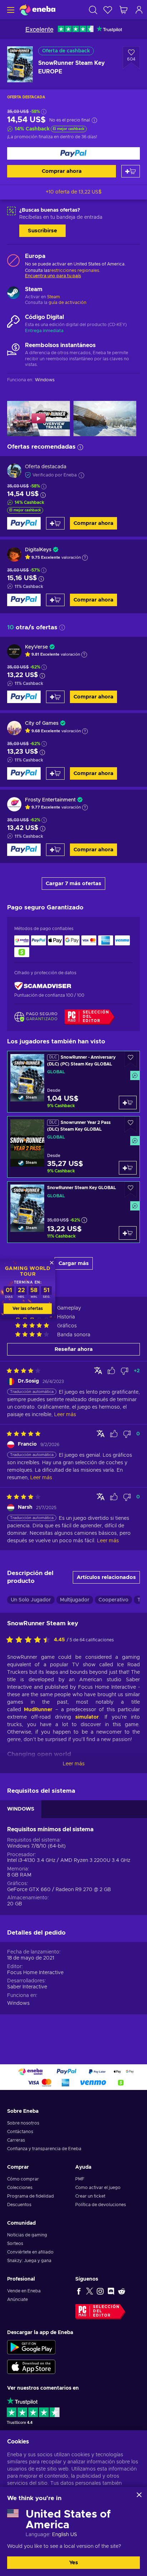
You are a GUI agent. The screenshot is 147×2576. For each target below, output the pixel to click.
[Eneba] (37, 10)
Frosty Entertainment (50, 800)
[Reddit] (122, 2291)
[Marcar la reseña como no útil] (125, 1371)
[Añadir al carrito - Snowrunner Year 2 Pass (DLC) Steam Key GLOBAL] (128, 1168)
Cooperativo (113, 1600)
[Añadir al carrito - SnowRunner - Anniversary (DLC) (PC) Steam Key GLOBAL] (128, 1103)
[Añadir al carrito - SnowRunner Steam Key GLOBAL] (128, 1233)
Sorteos (15, 2244)
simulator (87, 1717)
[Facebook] (79, 2291)
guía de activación (67, 303)
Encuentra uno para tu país (53, 276)
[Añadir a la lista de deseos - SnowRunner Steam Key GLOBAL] (131, 1190)
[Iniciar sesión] (139, 10)
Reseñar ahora (74, 1349)
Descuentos (19, 2205)
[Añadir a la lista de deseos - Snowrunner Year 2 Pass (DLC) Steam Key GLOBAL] (131, 1124)
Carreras (16, 2140)
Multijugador (75, 1600)
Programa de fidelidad (31, 2196)
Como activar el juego (98, 2188)
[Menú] (10, 10)
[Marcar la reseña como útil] (111, 1371)
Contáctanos (20, 2132)
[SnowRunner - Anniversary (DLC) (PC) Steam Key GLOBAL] (73, 1082)
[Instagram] (100, 2291)
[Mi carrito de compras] (123, 10)
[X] (90, 2291)
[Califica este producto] (30, 1640)
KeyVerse (36, 647)
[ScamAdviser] (43, 986)
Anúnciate (17, 2299)
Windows (18, 2003)
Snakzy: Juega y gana (29, 2261)
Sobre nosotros (23, 2123)
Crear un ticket (90, 2196)
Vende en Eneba (24, 2291)
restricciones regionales (74, 270)
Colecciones (20, 2188)
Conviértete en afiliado (30, 2252)
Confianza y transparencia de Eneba (44, 2149)
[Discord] (111, 2291)
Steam (54, 297)
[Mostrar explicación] (85, 558)
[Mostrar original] (98, 1370)
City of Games (42, 723)
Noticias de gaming (27, 2235)
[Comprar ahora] (73, 153)
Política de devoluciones (101, 2205)
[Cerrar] (139, 2495)
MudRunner (38, 1710)
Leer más (74, 1764)
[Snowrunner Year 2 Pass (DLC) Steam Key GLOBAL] (73, 1147)
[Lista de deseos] (108, 10)
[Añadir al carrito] (131, 171)
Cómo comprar (23, 2179)
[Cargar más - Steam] (13, 294)
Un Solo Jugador (31, 1600)
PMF (80, 2179)
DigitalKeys (38, 550)
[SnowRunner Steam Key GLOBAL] (73, 1212)
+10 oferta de (74, 192)
